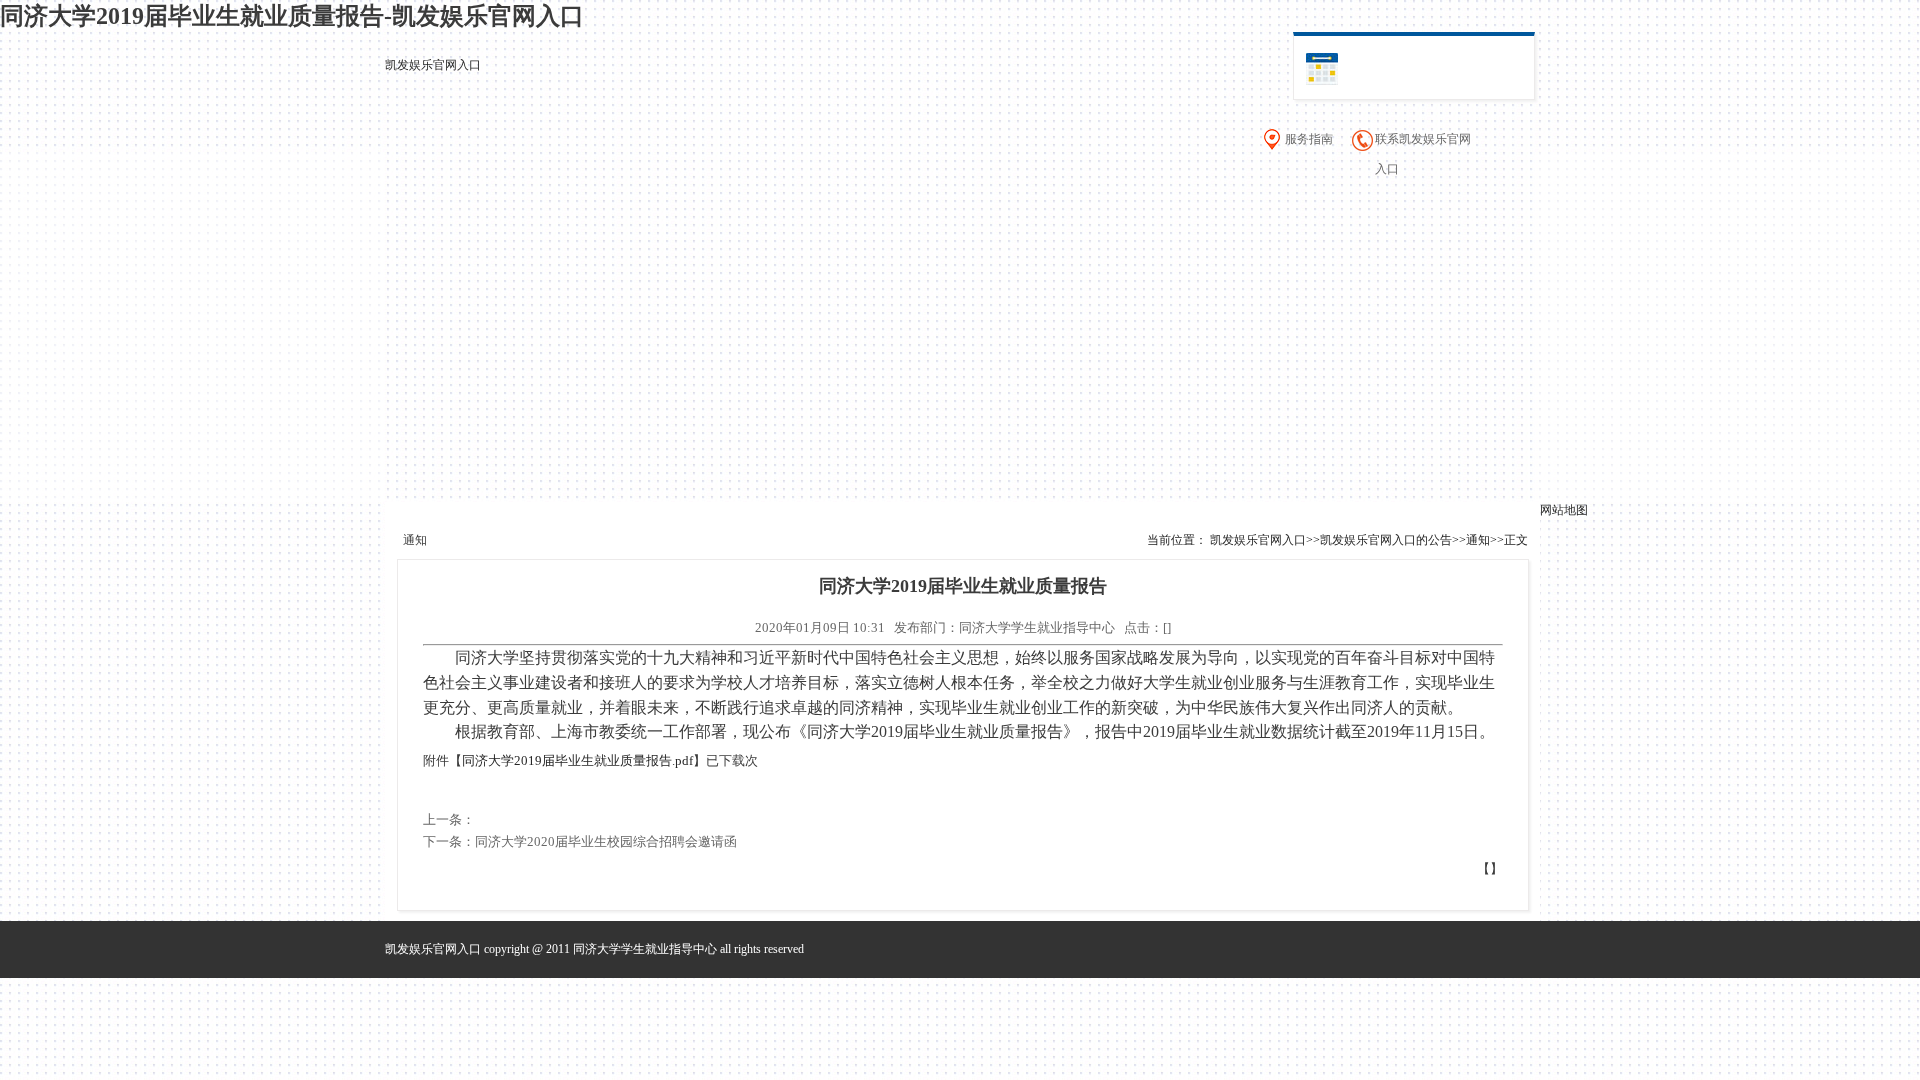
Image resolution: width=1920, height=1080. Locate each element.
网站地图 (1564, 510)
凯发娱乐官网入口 (433, 65)
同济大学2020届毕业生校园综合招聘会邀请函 (606, 841)
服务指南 (1309, 139)
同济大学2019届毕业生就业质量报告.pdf (577, 760)
